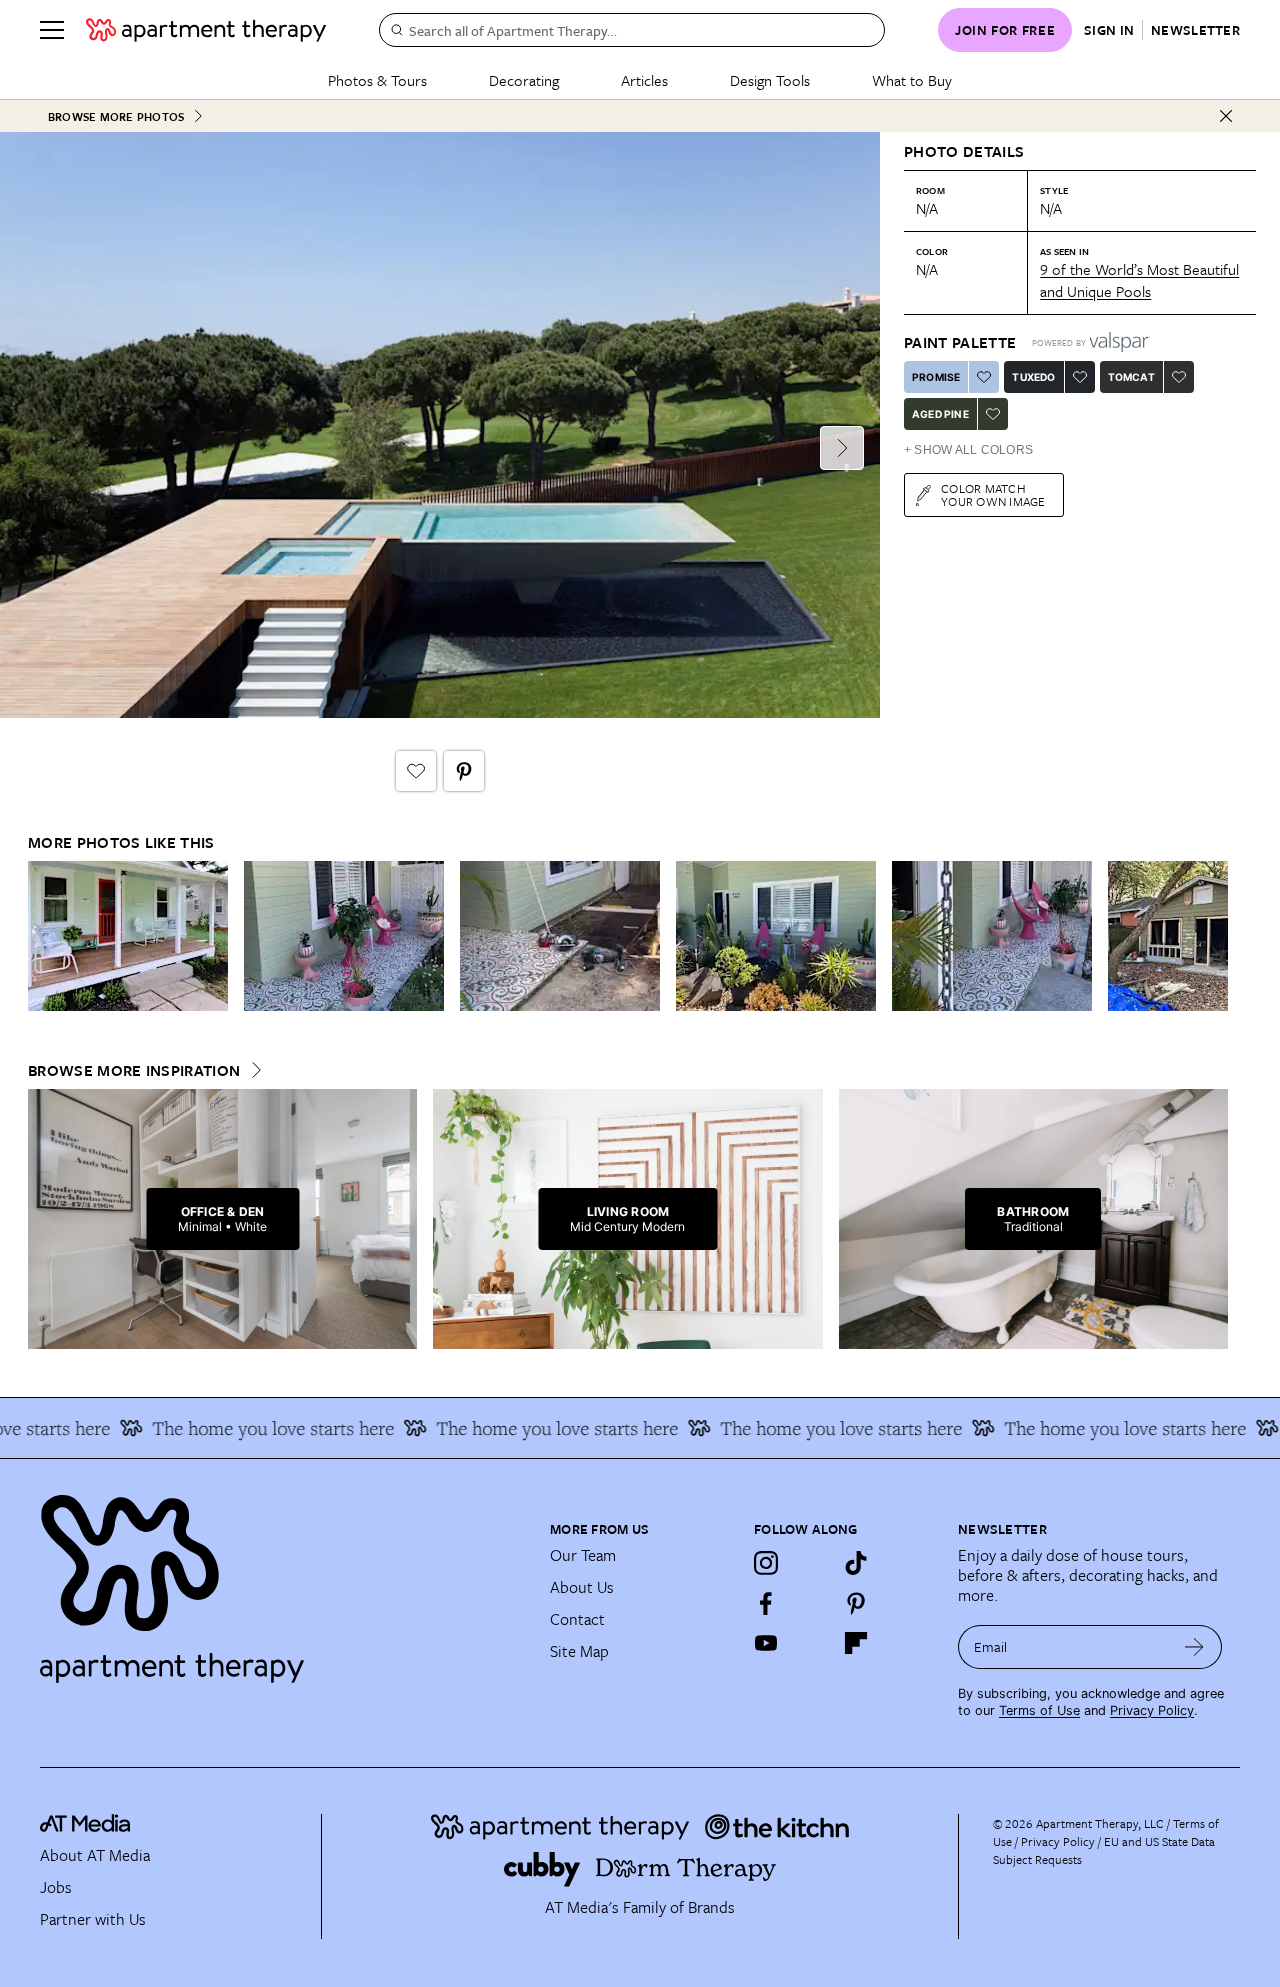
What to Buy (912, 80)
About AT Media (95, 1855)
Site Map (579, 1651)
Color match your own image (993, 494)
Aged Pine (940, 414)
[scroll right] (1212, 936)
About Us (582, 1587)
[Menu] (52, 30)
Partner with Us (93, 1919)
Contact (577, 1619)
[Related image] (128, 936)
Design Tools (770, 80)
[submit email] (1194, 1647)
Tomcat (1131, 377)
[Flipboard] (856, 1643)
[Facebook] (766, 1603)
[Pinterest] (856, 1603)
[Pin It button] (464, 771)
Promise (936, 377)
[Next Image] (842, 448)
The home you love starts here (247, 1428)
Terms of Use (1039, 1710)
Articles (644, 80)
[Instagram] (766, 1563)
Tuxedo (1033, 377)
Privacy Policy (1152, 1710)
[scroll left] (44, 936)
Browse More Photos (116, 116)
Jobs (56, 1887)
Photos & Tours (377, 80)
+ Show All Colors (968, 450)
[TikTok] (856, 1563)
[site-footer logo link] (85, 1826)
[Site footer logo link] (283, 1580)
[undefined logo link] (206, 30)
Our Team (583, 1555)
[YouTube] (766, 1643)
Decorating (524, 80)
